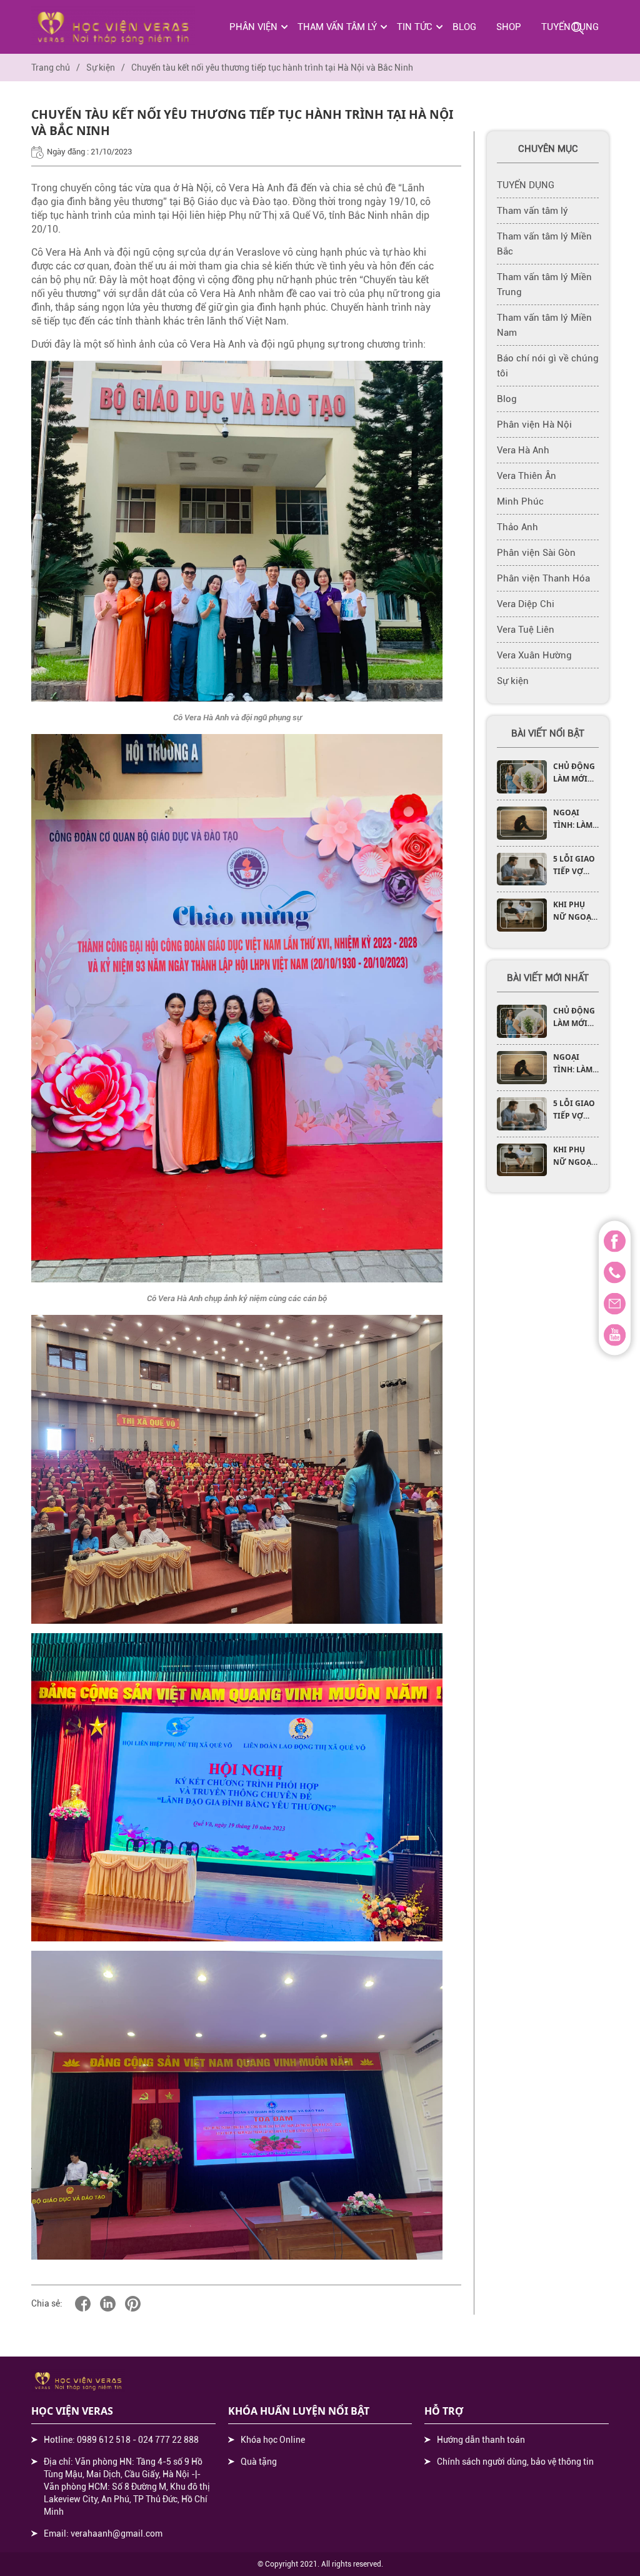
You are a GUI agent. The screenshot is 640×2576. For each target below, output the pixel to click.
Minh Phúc (520, 501)
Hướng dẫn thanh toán (481, 2440)
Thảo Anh (517, 527)
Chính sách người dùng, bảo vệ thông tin (515, 2462)
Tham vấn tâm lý (337, 27)
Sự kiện (101, 68)
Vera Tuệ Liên (526, 630)
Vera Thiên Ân (527, 476)
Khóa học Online (273, 2440)
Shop (509, 27)
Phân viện (253, 27)
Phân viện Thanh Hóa (543, 578)
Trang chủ (51, 68)
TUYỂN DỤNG (526, 185)
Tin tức (415, 27)
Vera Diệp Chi (526, 604)
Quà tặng (259, 2462)
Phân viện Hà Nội (534, 425)
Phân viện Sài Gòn (536, 553)
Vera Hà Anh (523, 450)
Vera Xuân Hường (534, 655)
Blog (464, 27)
